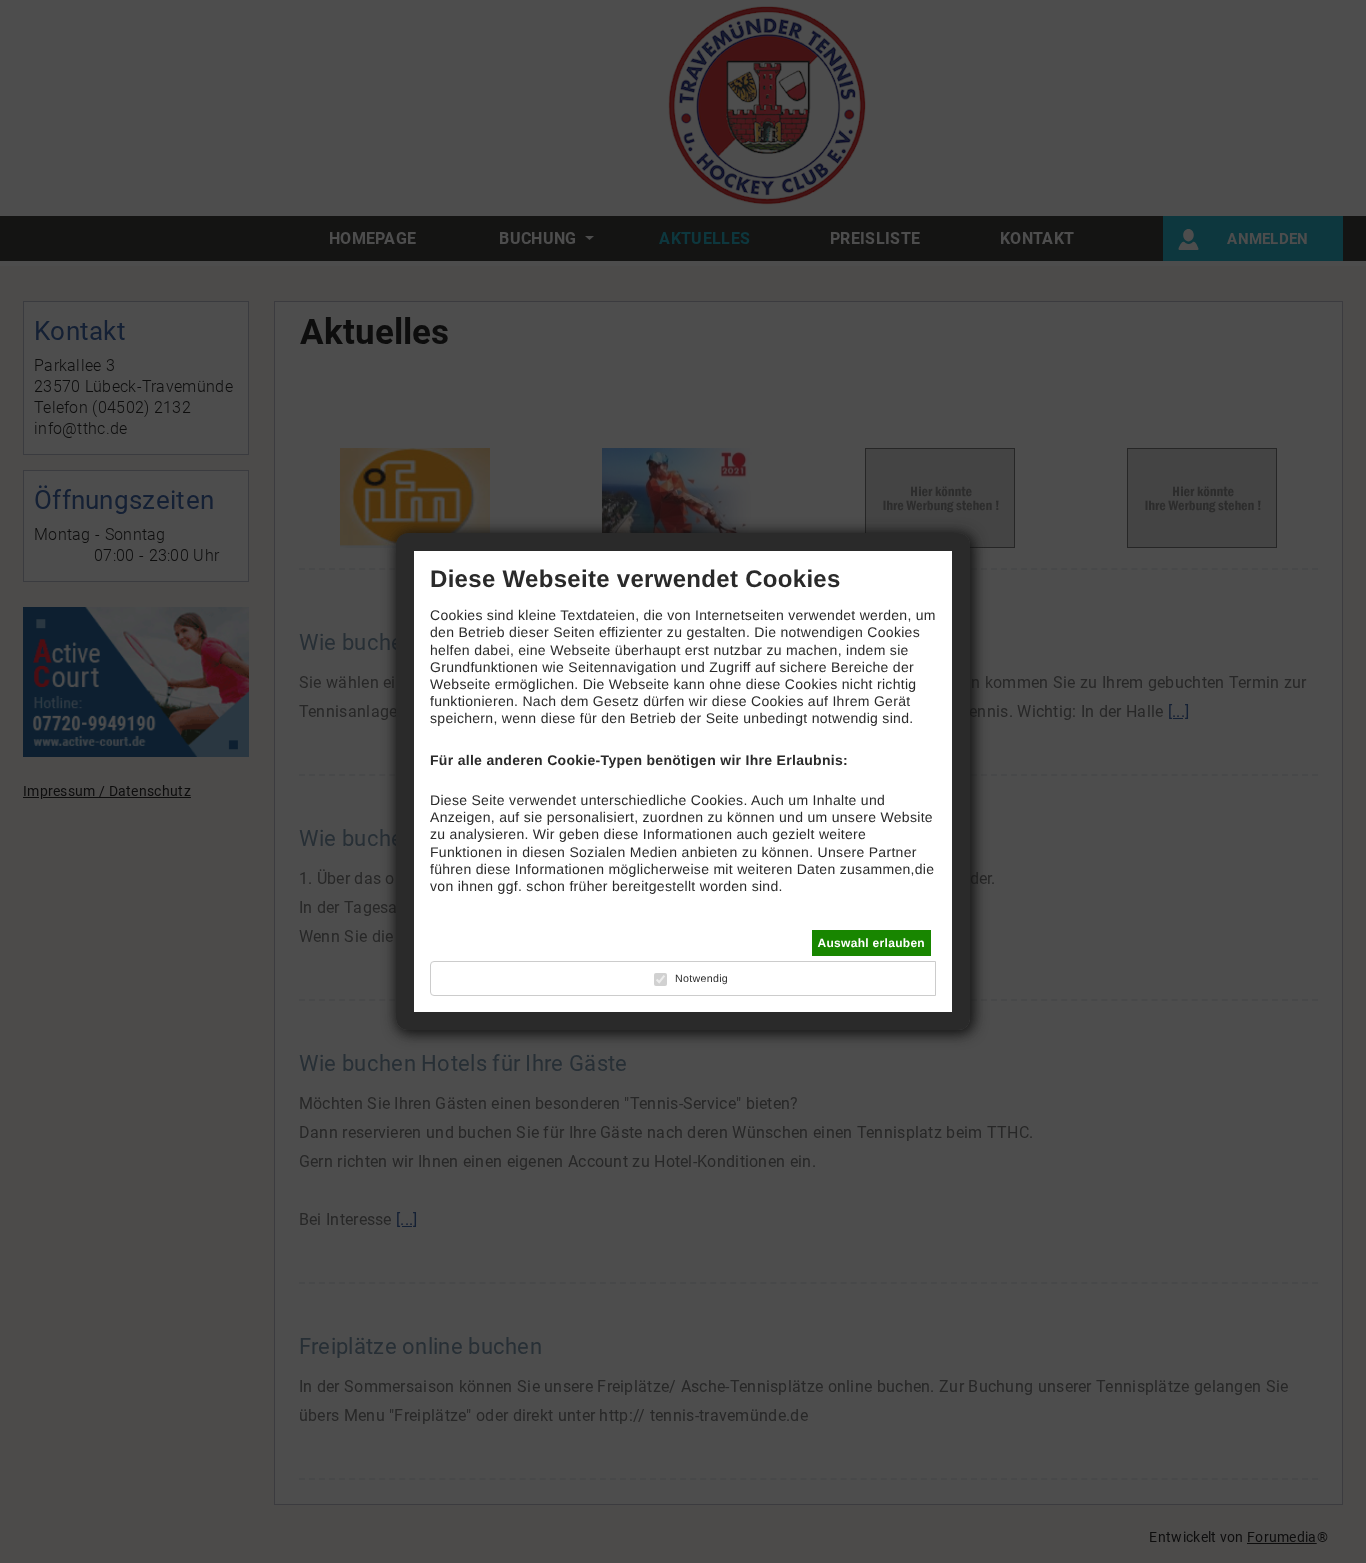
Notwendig (701, 979)
